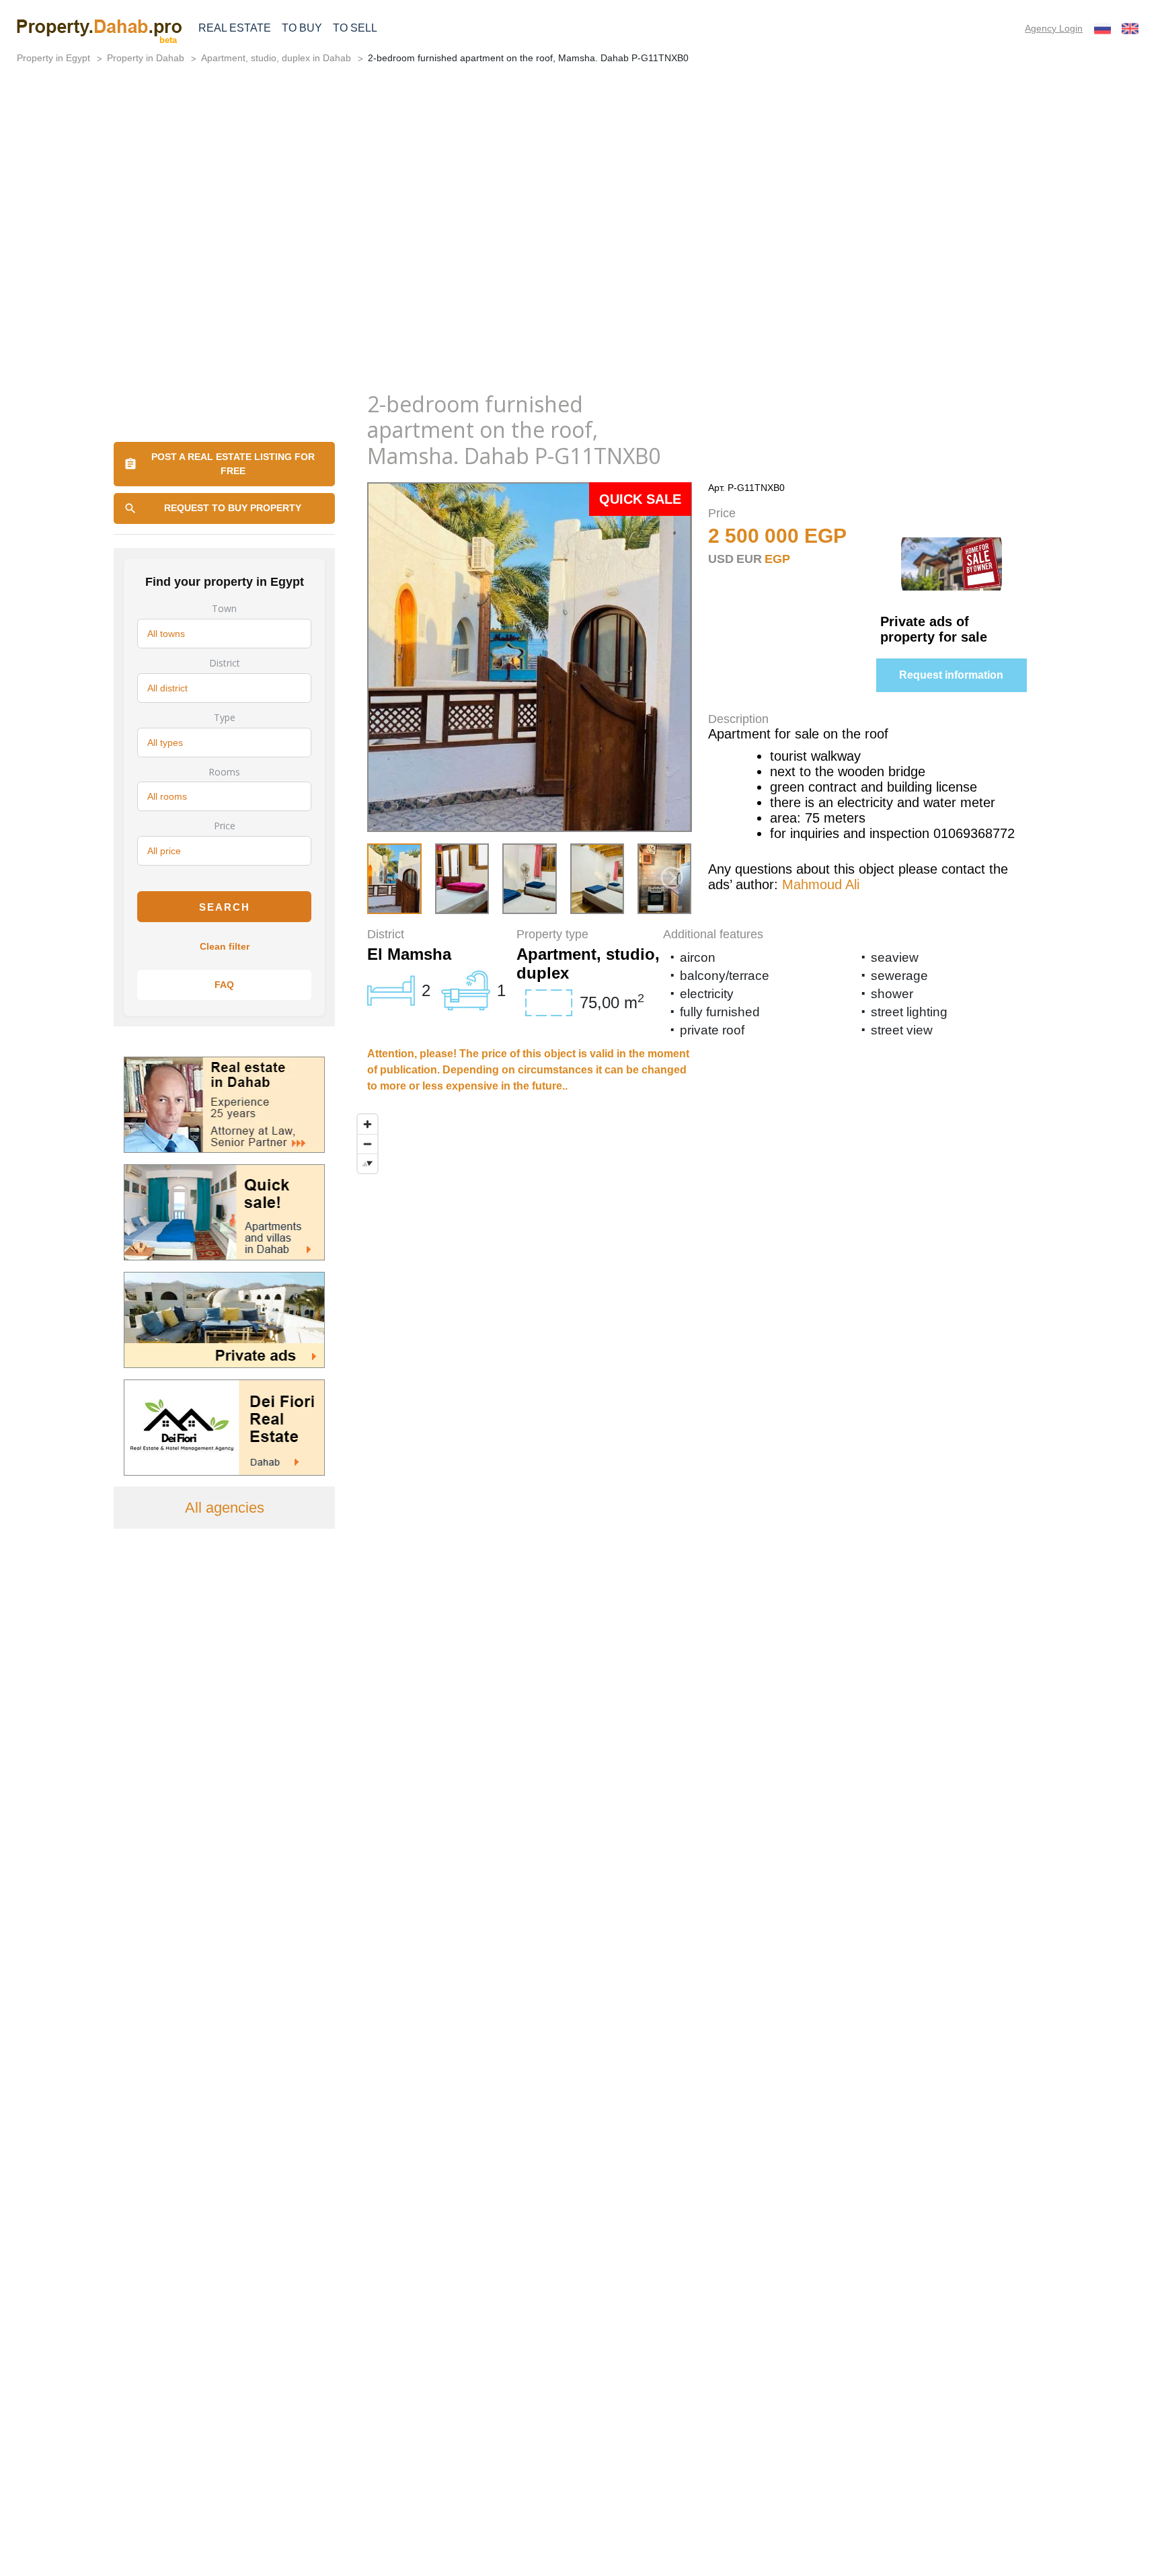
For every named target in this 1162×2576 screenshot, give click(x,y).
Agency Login (1054, 28)
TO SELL (355, 28)
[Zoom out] (367, 1144)
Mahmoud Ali (821, 884)
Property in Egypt (53, 58)
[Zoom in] (367, 1124)
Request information (951, 675)
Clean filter (225, 946)
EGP (777, 559)
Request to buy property (233, 508)
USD (721, 559)
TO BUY (302, 28)
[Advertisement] (581, 277)
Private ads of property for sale (934, 629)
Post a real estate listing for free (233, 464)
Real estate (235, 28)
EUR (749, 559)
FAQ (224, 985)
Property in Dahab (146, 58)
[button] (672, 878)
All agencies (225, 1508)
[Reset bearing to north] (367, 1163)
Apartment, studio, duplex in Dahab (276, 58)
